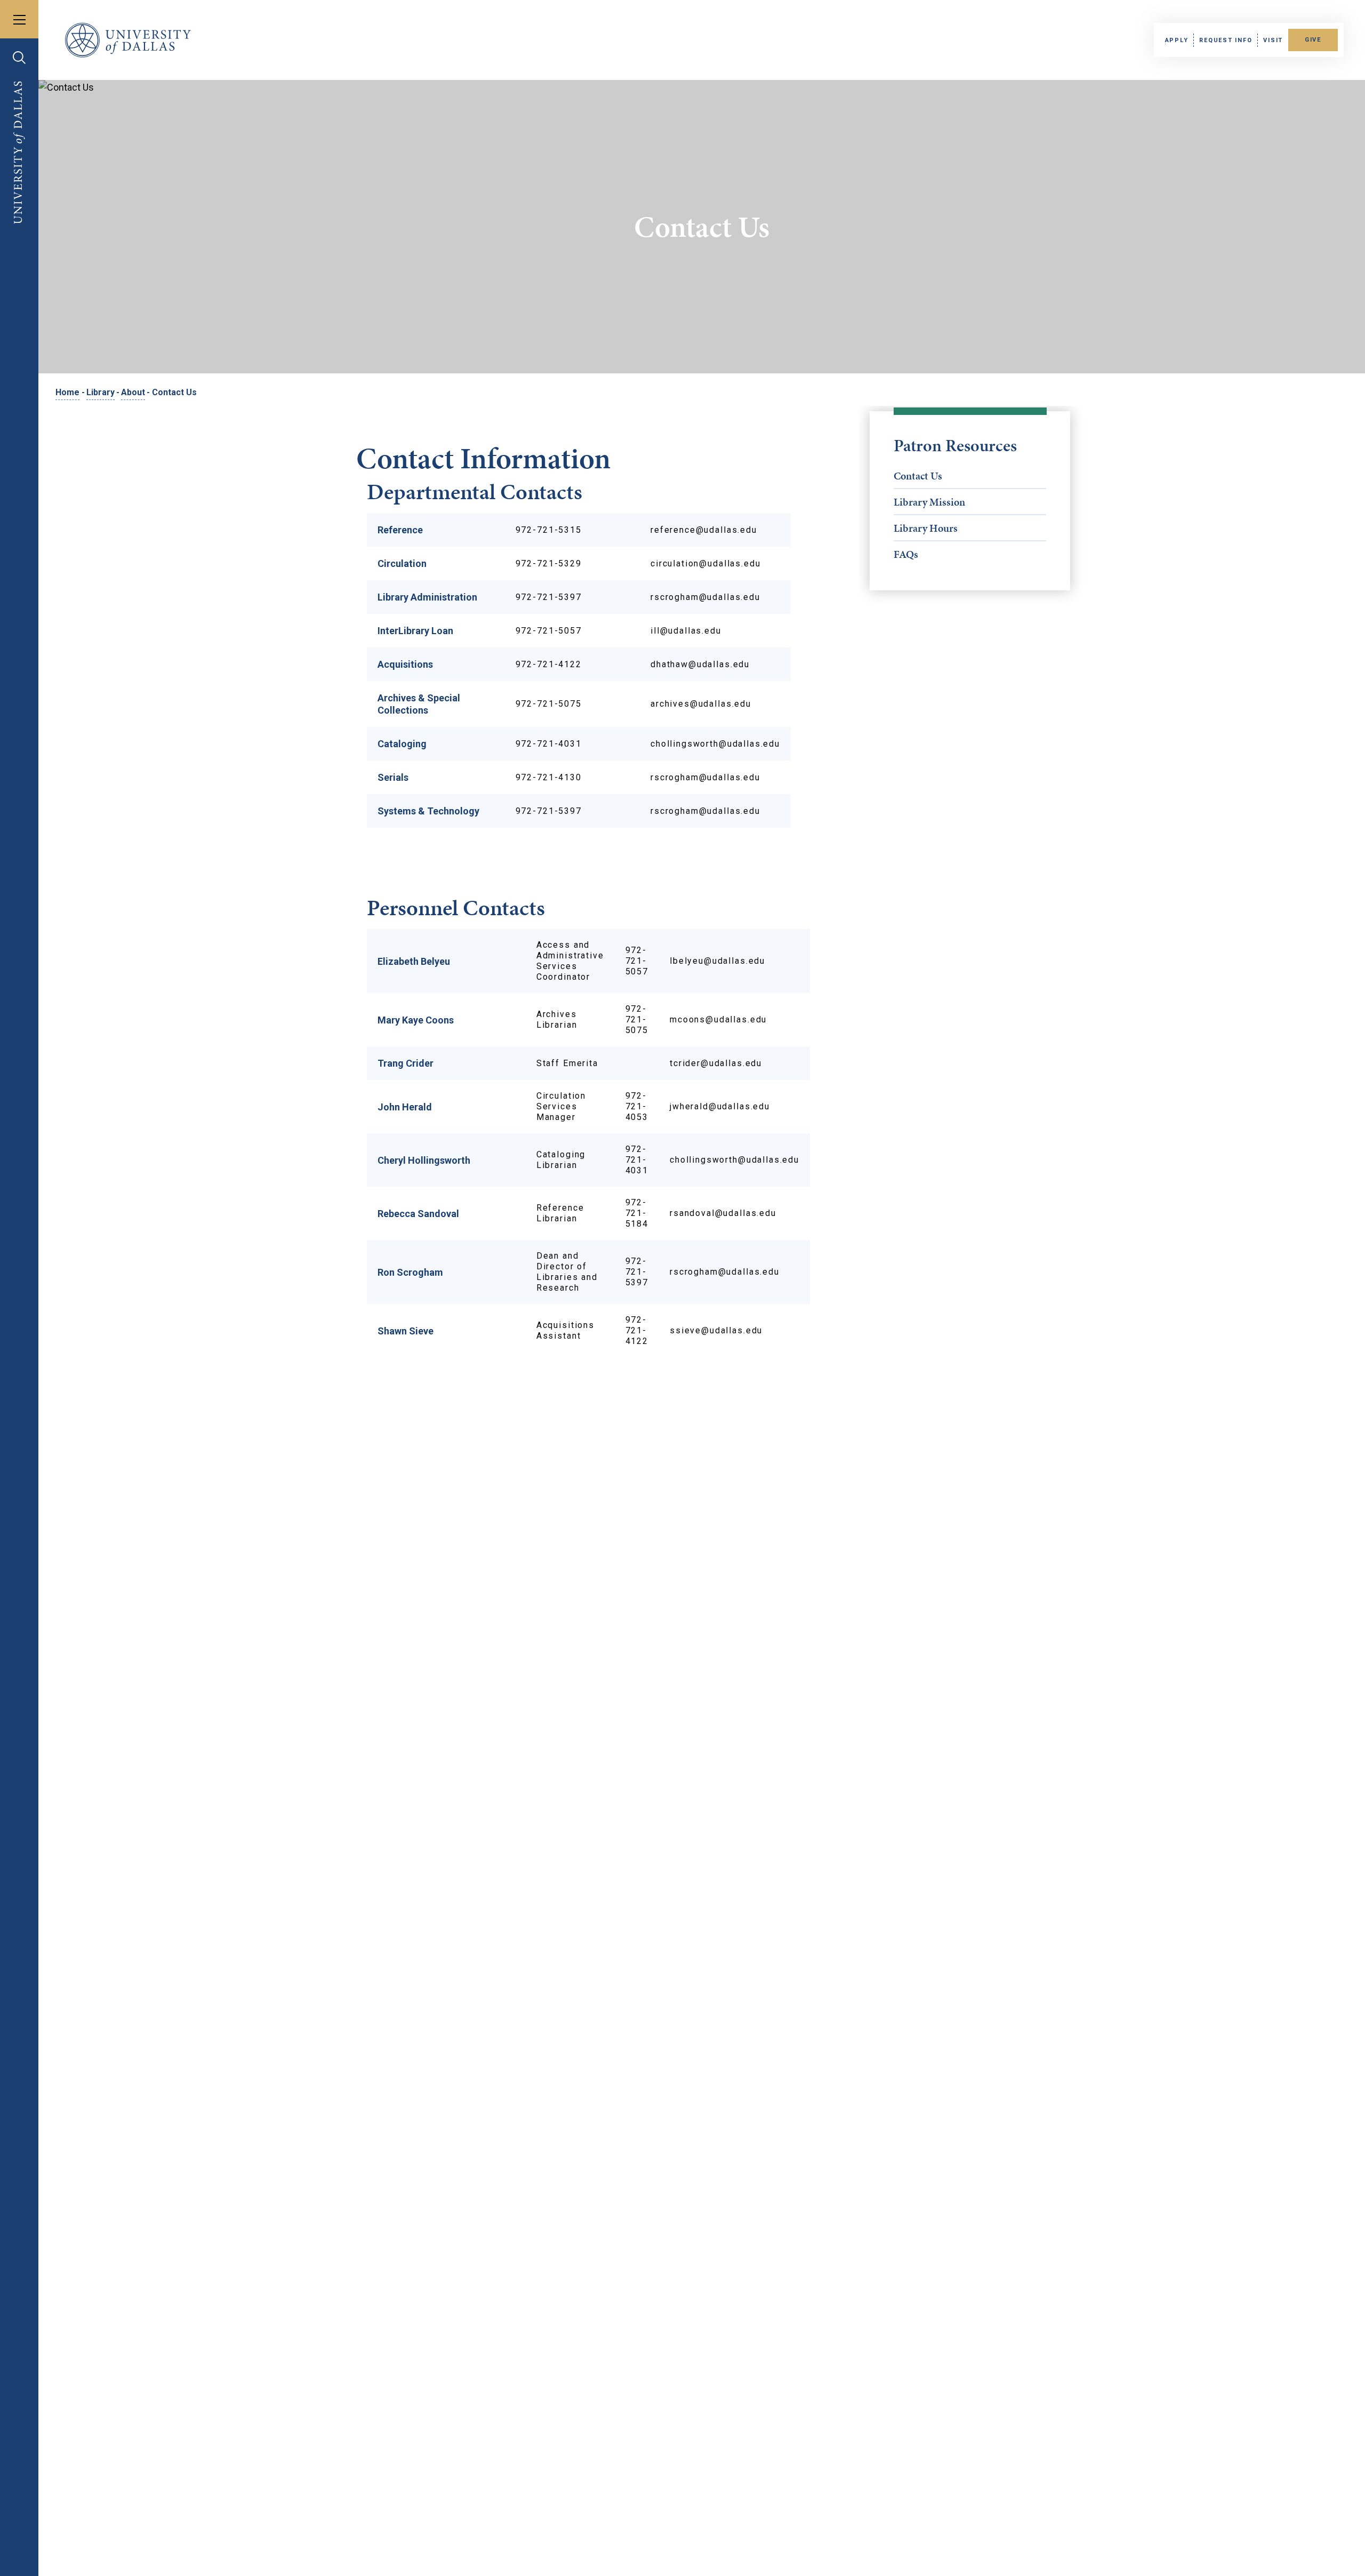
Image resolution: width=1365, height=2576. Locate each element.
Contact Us (918, 476)
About (133, 392)
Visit (1273, 40)
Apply (1177, 40)
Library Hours (926, 528)
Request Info (1226, 40)
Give (1313, 40)
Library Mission (929, 502)
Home (67, 392)
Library (101, 392)
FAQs (906, 554)
